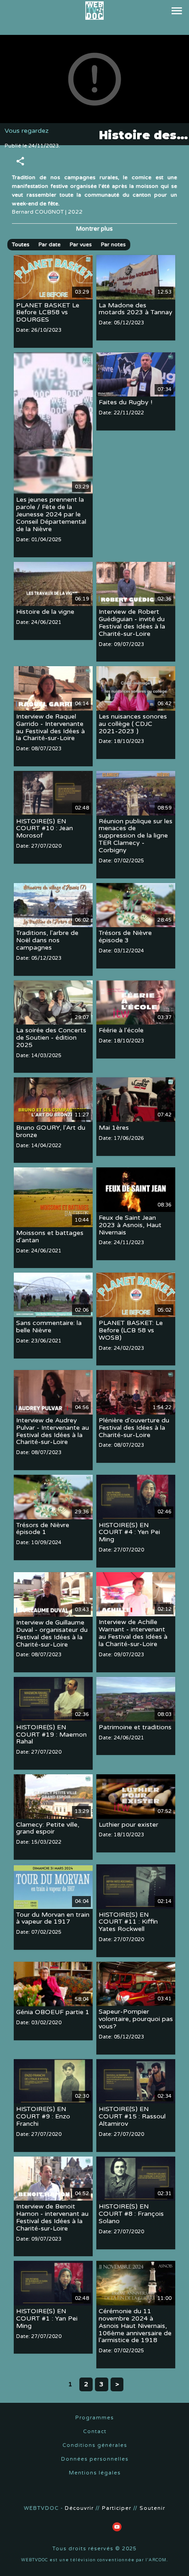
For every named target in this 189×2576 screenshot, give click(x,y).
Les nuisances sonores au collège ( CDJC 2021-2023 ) (133, 724)
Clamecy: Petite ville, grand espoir (48, 1828)
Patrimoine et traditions (135, 1727)
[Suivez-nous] (31, 2527)
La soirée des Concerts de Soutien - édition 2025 (51, 1038)
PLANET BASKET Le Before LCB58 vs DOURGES (48, 313)
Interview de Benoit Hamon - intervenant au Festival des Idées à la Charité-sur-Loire (52, 2218)
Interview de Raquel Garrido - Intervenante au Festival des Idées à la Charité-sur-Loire (50, 728)
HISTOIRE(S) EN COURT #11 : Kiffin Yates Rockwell (128, 1922)
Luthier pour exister (128, 1825)
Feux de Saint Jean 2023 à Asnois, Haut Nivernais (130, 1225)
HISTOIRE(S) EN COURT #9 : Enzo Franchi (43, 2117)
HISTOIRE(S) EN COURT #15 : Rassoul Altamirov (132, 2117)
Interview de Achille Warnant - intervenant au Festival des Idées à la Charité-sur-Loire (133, 1633)
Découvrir (79, 2508)
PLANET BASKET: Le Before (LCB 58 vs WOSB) (131, 1330)
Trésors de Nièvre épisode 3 (125, 937)
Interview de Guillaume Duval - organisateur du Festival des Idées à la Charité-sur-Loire (52, 1633)
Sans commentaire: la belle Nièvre (49, 1327)
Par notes (113, 244)
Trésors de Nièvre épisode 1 (43, 1529)
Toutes (21, 244)
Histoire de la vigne (45, 612)
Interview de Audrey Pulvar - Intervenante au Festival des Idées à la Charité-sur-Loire (53, 1431)
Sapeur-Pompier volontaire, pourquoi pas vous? (136, 2019)
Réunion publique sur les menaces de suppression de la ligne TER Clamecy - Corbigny (136, 836)
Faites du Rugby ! (125, 403)
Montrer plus (94, 229)
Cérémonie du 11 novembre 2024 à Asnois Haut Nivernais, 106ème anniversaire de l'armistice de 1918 (135, 2326)
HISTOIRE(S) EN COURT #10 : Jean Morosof (44, 829)
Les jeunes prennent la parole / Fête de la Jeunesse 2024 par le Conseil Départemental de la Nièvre (51, 515)
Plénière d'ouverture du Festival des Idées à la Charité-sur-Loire (134, 1428)
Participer (117, 2508)
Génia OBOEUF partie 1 (53, 2012)
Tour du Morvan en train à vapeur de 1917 (53, 1918)
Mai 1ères (114, 1128)
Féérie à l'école (121, 1030)
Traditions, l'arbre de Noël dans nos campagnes (47, 941)
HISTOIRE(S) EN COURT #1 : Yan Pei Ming (47, 2318)
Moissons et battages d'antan (50, 1237)
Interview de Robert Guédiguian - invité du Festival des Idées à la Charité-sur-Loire (132, 623)
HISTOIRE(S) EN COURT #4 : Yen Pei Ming (129, 1532)
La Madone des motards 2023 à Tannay (136, 309)
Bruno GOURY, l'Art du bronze (51, 1131)
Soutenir (152, 2508)
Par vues (81, 244)
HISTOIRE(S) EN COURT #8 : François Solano (131, 2214)
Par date (50, 244)
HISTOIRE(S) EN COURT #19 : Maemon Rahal (51, 1735)
